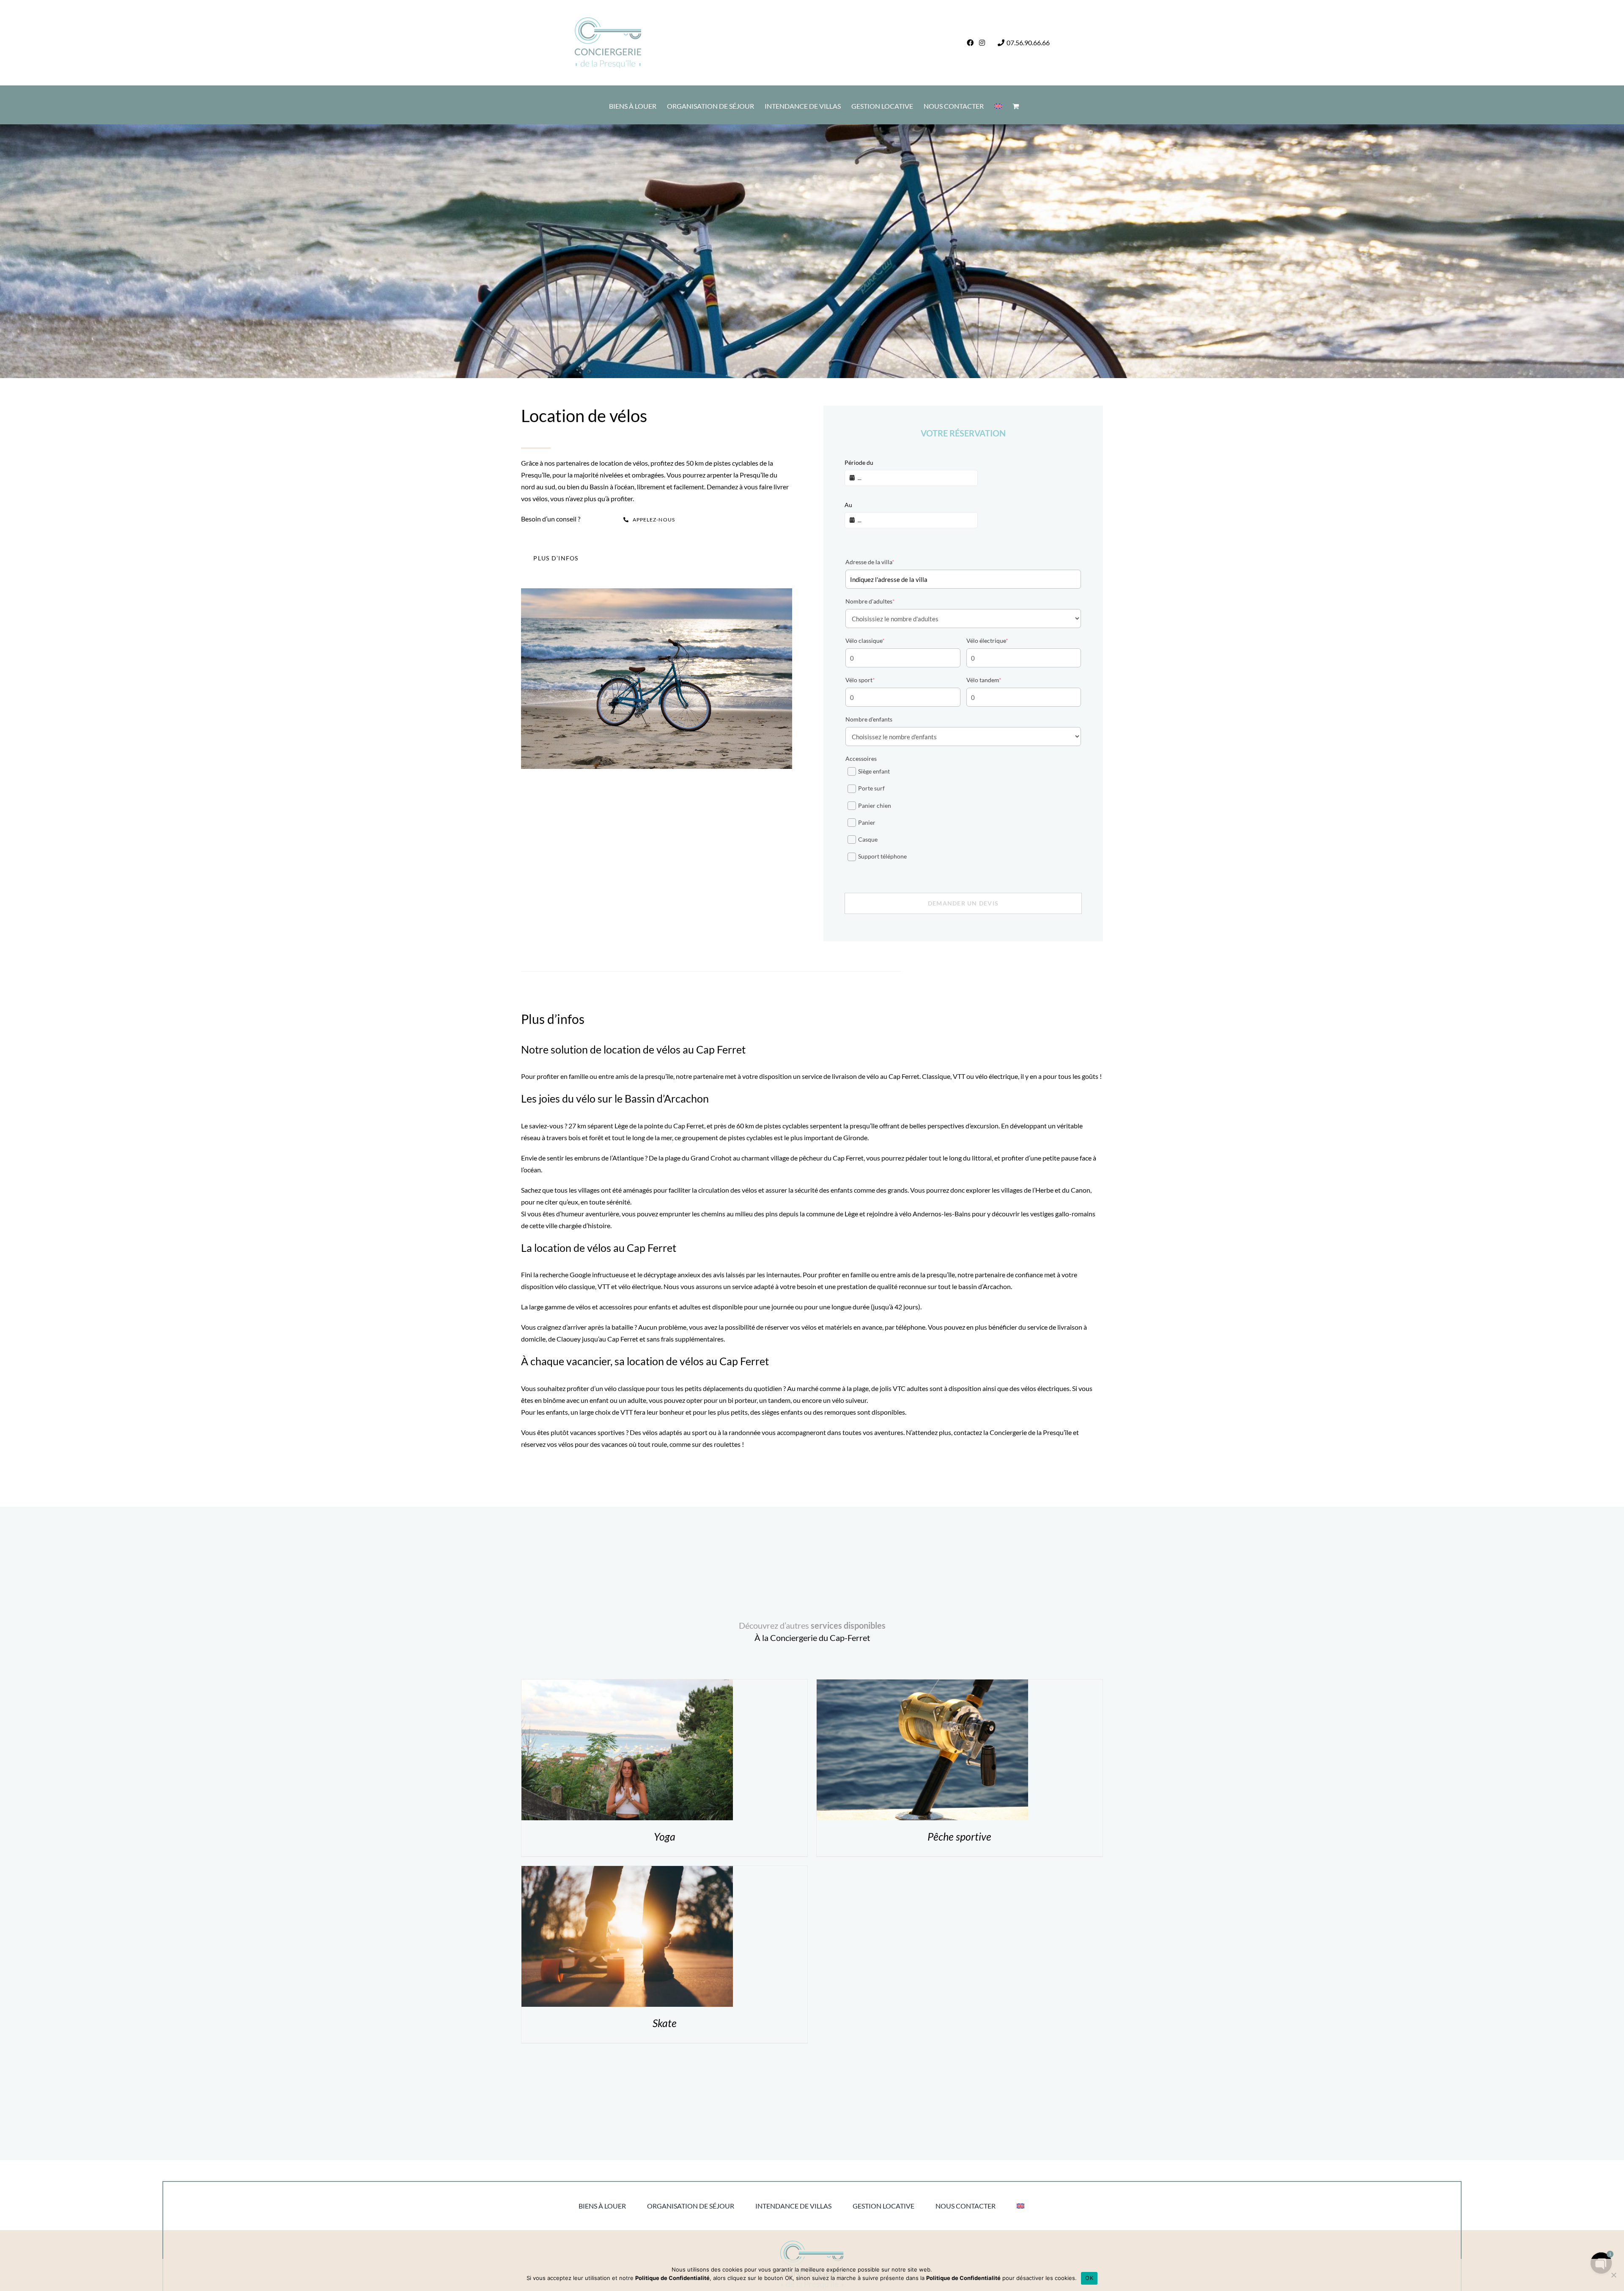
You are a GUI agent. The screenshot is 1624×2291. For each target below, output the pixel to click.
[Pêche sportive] (922, 1685)
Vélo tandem (984, 680)
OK (1089, 2278)
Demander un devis (963, 903)
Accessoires (861, 759)
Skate (665, 2023)
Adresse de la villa (870, 562)
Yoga (665, 1836)
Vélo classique (865, 641)
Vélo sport (860, 680)
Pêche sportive (959, 1836)
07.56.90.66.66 (1028, 43)
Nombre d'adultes (870, 601)
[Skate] (627, 1872)
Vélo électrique (987, 641)
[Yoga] (627, 1685)
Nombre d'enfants (869, 719)
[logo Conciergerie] (812, 2244)
